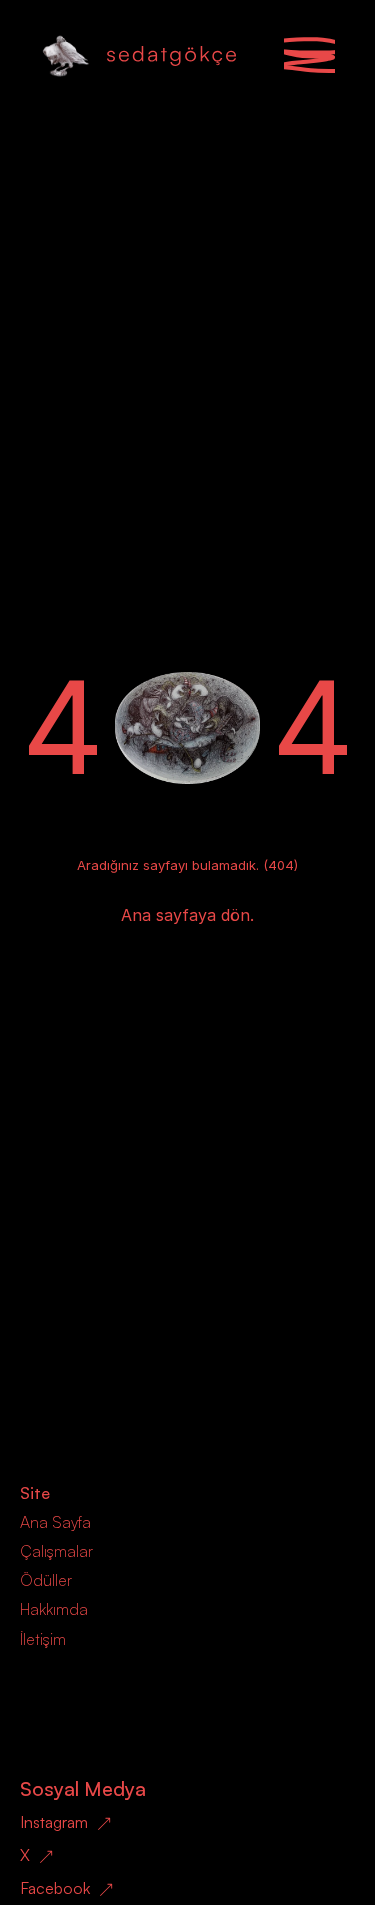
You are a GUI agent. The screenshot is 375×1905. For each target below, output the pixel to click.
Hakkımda (54, 1609)
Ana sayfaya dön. (187, 915)
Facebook (55, 1888)
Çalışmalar (56, 1551)
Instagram (54, 1822)
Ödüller (46, 1580)
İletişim (43, 1639)
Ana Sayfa (55, 1522)
